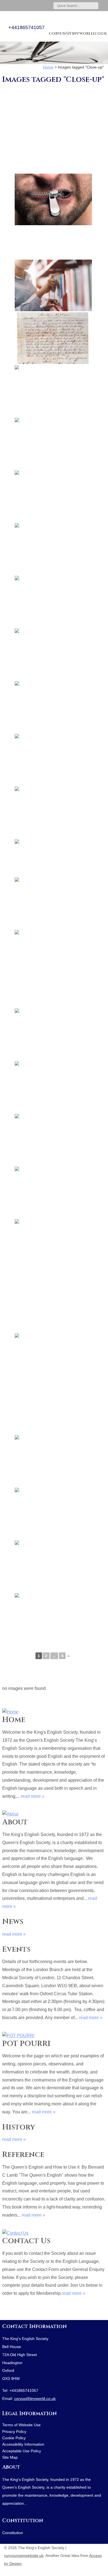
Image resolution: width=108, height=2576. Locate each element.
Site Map (10, 2457)
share (5, 2312)
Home (14, 1720)
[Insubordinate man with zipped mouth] (53, 199)
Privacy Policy (14, 2432)
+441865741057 (26, 27)
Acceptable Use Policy (22, 2451)
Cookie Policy (14, 2438)
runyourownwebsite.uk (24, 2556)
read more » (33, 1796)
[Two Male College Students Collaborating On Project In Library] (53, 1087)
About (15, 1822)
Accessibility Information (23, 2444)
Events (16, 1949)
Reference (23, 2155)
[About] (54, 1813)
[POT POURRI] (54, 2034)
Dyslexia (93, 2571)
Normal (76, 2571)
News (13, 1922)
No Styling (101, 2571)
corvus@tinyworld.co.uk (78, 33)
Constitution (23, 2521)
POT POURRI (26, 2044)
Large (84, 2571)
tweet (12, 2312)
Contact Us (26, 2241)
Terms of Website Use (21, 2425)
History (19, 2127)
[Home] (54, 1711)
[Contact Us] (54, 2232)
